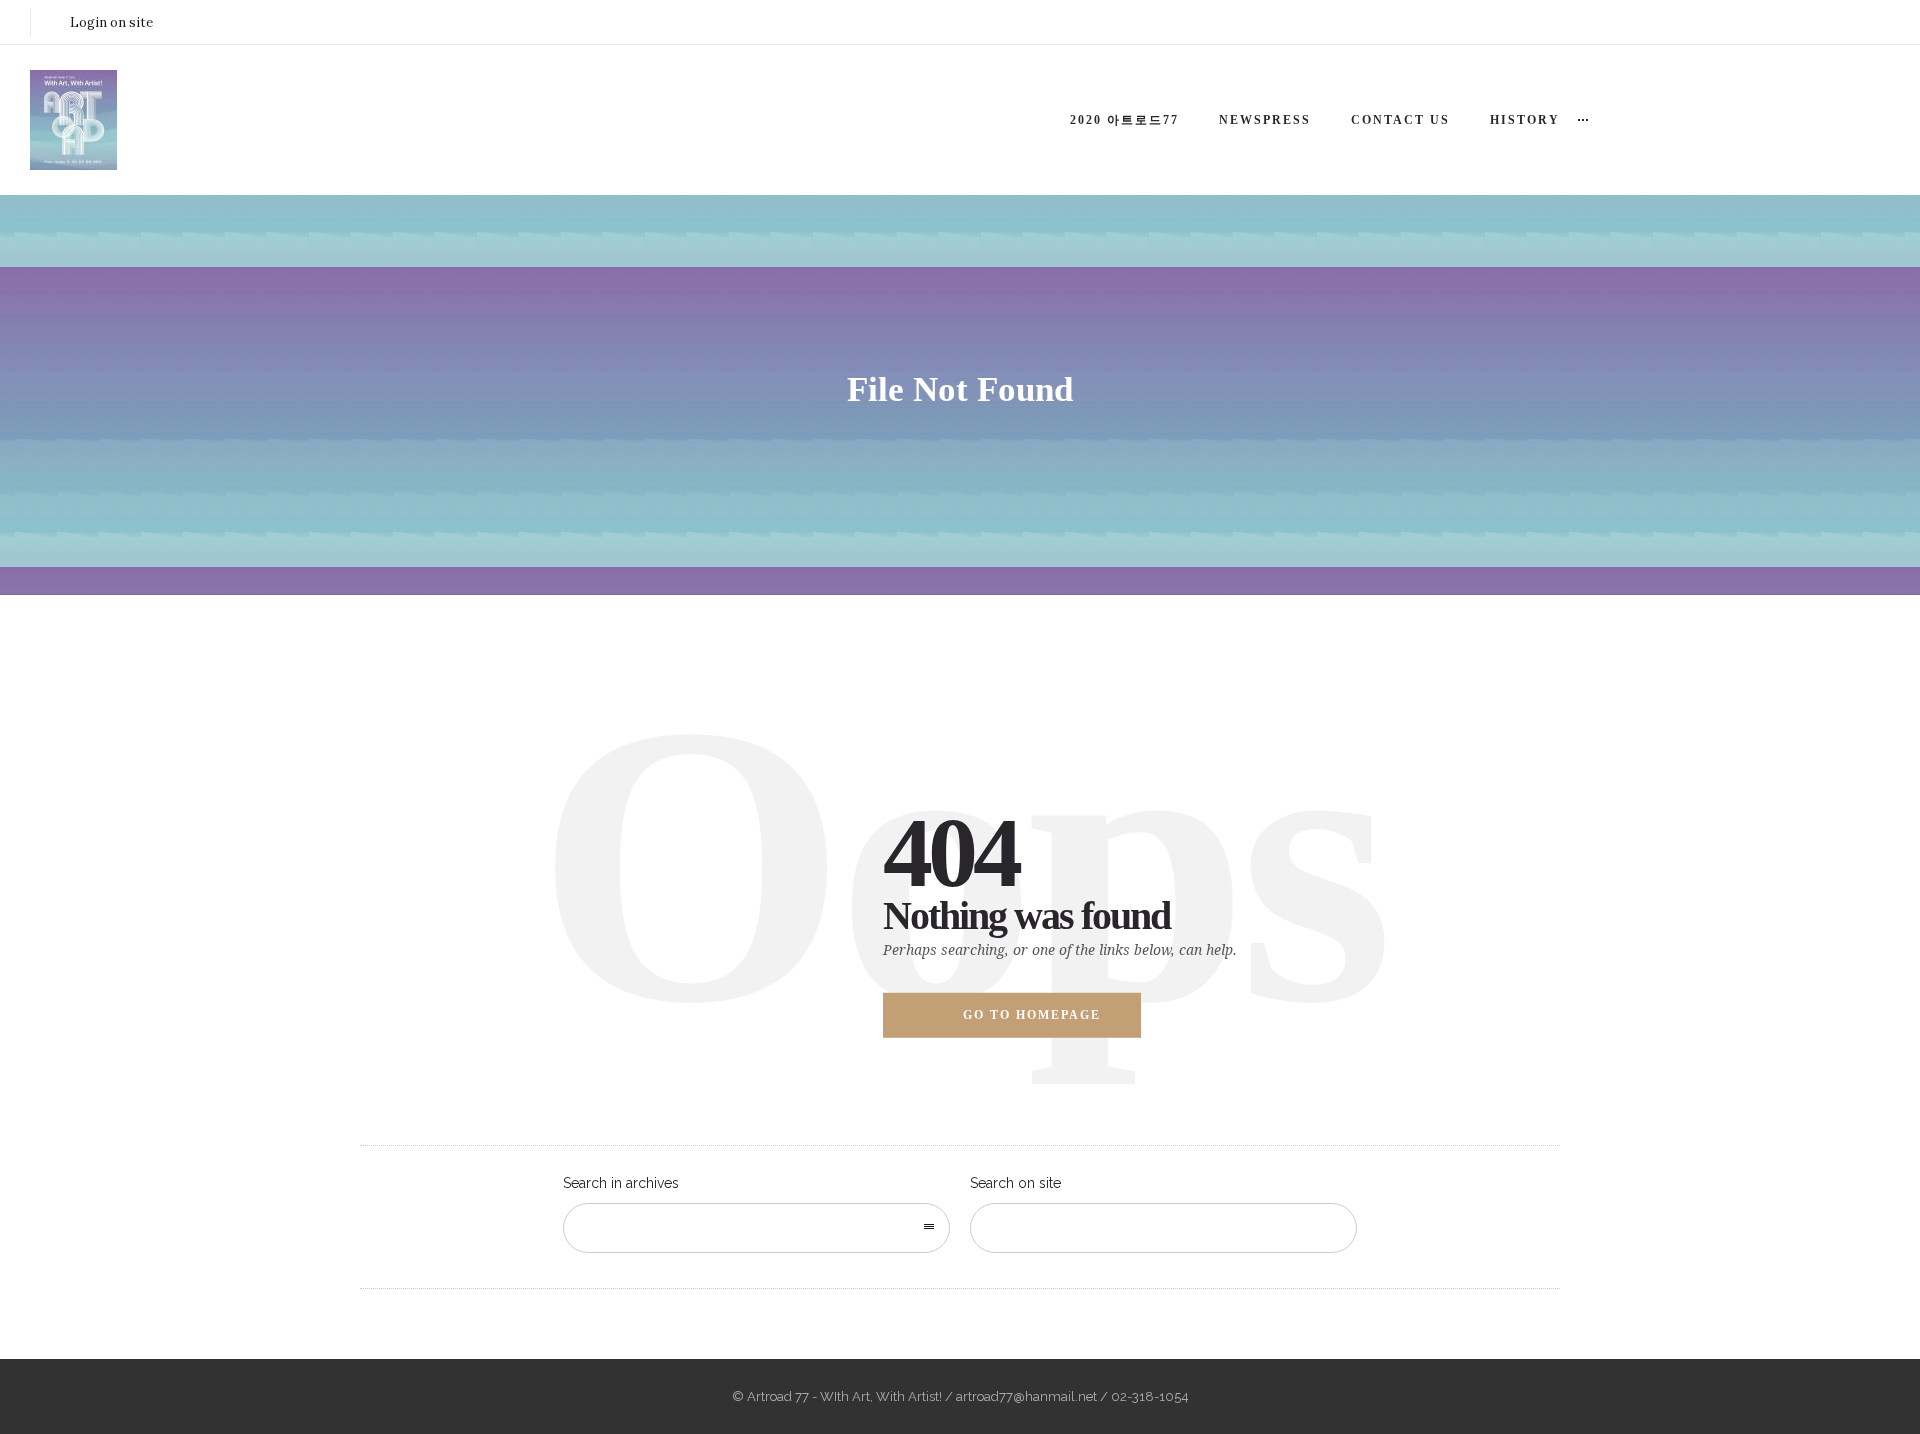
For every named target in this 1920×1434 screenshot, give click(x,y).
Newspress (1265, 120)
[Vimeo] (1868, 22)
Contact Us (1400, 120)
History (1525, 120)
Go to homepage (1032, 1015)
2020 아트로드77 (1124, 120)
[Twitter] (1824, 22)
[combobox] (756, 1228)
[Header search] (1865, 73)
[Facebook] (1780, 22)
